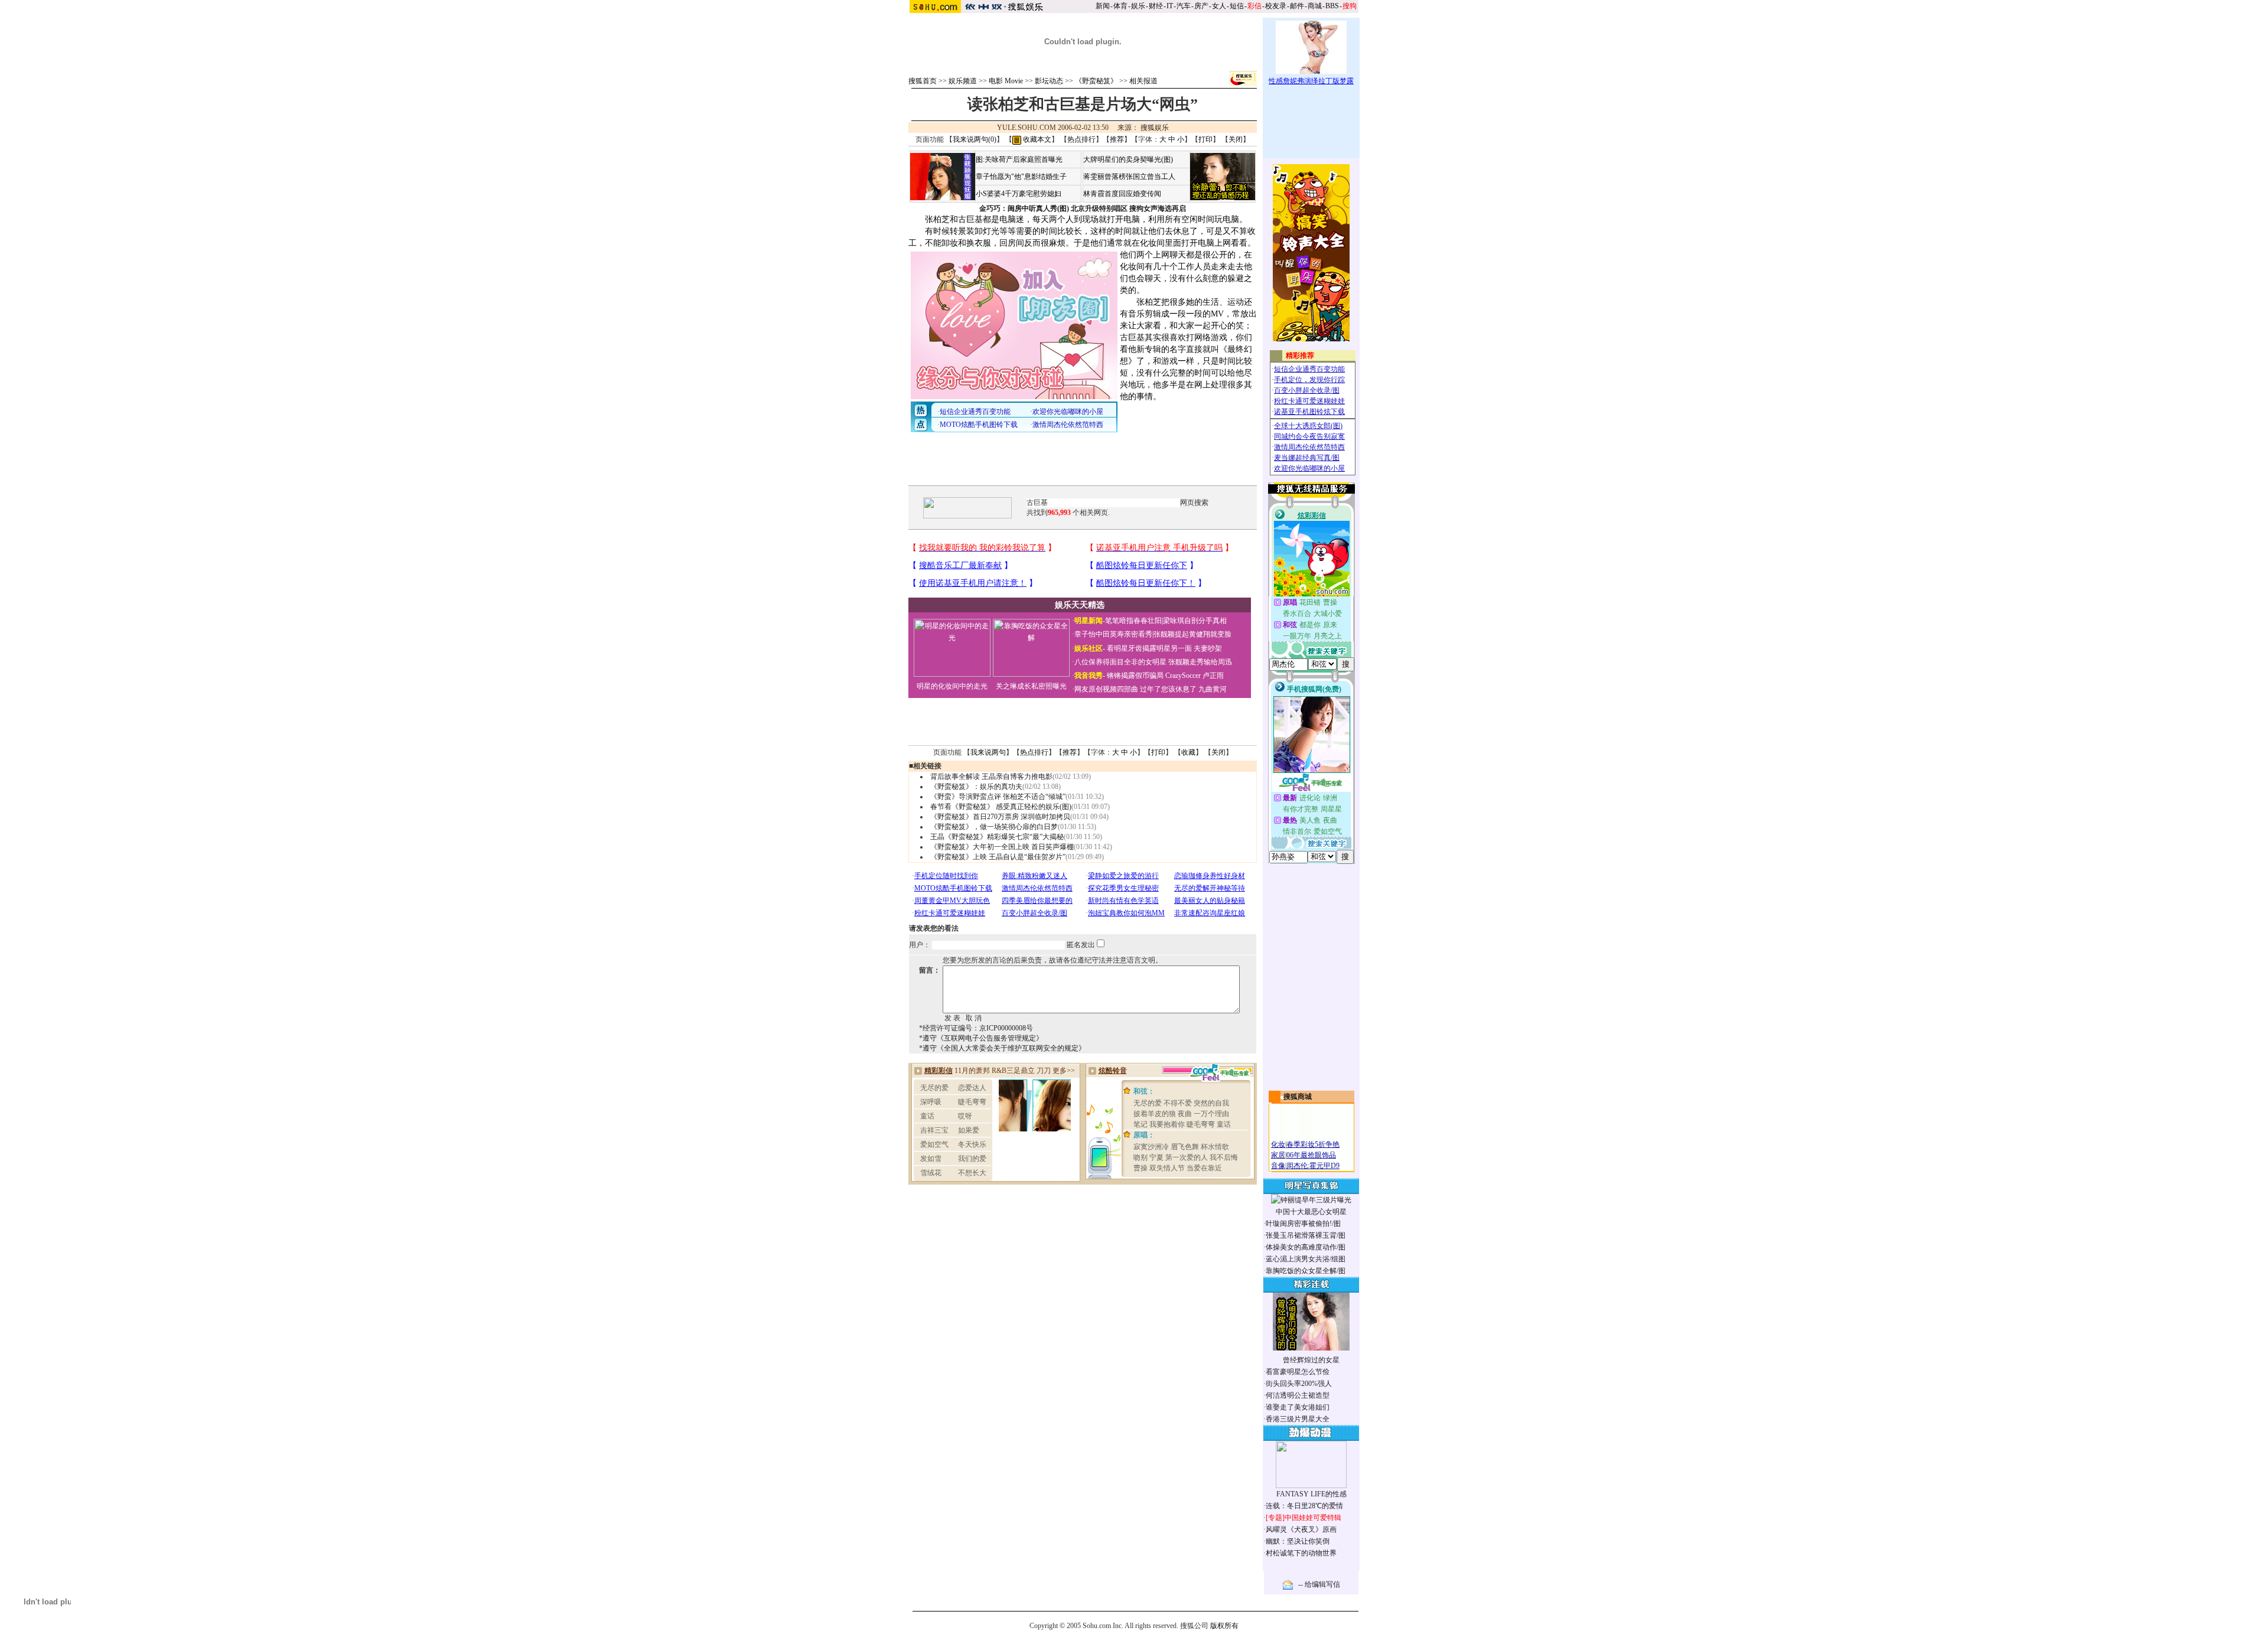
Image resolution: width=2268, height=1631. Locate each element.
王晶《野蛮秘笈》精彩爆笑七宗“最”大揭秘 (997, 837)
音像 (1278, 1166)
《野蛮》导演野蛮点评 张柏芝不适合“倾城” (998, 797)
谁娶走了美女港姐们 (1298, 1407)
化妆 (1278, 1144)
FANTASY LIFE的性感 (1311, 1494)
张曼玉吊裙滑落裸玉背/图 (1306, 1235)
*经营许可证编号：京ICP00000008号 (976, 1028)
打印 (1205, 139)
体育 (1120, 6)
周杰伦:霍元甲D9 (1313, 1166)
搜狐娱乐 (1155, 128)
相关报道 (1143, 81)
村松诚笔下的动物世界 (1301, 1553)
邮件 (1297, 6)
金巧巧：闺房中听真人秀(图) (1024, 208)
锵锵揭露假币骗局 (1135, 676)
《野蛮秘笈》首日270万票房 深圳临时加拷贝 (1000, 817)
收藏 (1188, 752)
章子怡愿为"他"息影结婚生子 (1021, 177)
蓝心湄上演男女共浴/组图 (1306, 1259)
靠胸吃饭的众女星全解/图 (1306, 1271)
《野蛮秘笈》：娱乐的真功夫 (976, 787)
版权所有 (1224, 1626)
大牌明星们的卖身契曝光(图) (1128, 159)
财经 (1156, 6)
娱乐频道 (963, 81)
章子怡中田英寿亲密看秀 (1113, 634)
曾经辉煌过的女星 (1311, 1360)
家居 (1278, 1155)
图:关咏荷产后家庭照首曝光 (1019, 159)
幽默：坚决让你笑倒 (1298, 1541)
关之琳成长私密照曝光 (1031, 686)
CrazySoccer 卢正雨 (1195, 676)
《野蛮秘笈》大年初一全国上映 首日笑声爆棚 (1002, 847)
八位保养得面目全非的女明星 (1120, 662)
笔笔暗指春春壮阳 (1133, 621)
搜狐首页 (923, 81)
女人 (1219, 6)
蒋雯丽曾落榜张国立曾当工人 (1129, 177)
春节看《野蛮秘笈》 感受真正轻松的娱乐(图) (1001, 807)
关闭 (1236, 139)
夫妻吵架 (1208, 648)
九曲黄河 (1213, 689)
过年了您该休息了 (1168, 689)
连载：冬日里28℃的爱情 (1304, 1506)
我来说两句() (975, 139)
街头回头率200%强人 (1299, 1384)
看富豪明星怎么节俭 (1298, 1372)
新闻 (1103, 6)
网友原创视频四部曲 (1106, 689)
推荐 (1117, 139)
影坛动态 (1049, 81)
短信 (1237, 6)
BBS (1332, 6)
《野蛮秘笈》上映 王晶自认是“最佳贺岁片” (998, 857)
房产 (1201, 6)
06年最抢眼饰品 (1311, 1155)
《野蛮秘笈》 (1096, 81)
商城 (1315, 6)
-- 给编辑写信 (1319, 1584)
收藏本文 (1036, 139)
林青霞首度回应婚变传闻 (1122, 194)
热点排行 (1081, 139)
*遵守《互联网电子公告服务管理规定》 (981, 1038)
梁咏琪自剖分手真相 (1195, 621)
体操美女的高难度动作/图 (1306, 1247)
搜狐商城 (1298, 1097)
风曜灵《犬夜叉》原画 (1301, 1529)
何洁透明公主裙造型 (1298, 1395)
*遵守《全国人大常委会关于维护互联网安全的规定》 (1002, 1048)
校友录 (1276, 6)
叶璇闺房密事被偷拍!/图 (1303, 1224)
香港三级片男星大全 (1298, 1419)
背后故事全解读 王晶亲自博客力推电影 (991, 777)
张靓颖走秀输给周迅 (1200, 662)
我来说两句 (988, 752)
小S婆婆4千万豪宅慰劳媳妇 (1019, 194)
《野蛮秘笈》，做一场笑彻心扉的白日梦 (994, 827)
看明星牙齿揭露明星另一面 (1148, 648)
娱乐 (1138, 6)
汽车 (1184, 6)
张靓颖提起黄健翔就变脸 (1192, 634)
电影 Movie (1006, 81)
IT (1170, 6)
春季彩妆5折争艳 (1313, 1144)
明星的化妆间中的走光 (952, 686)
